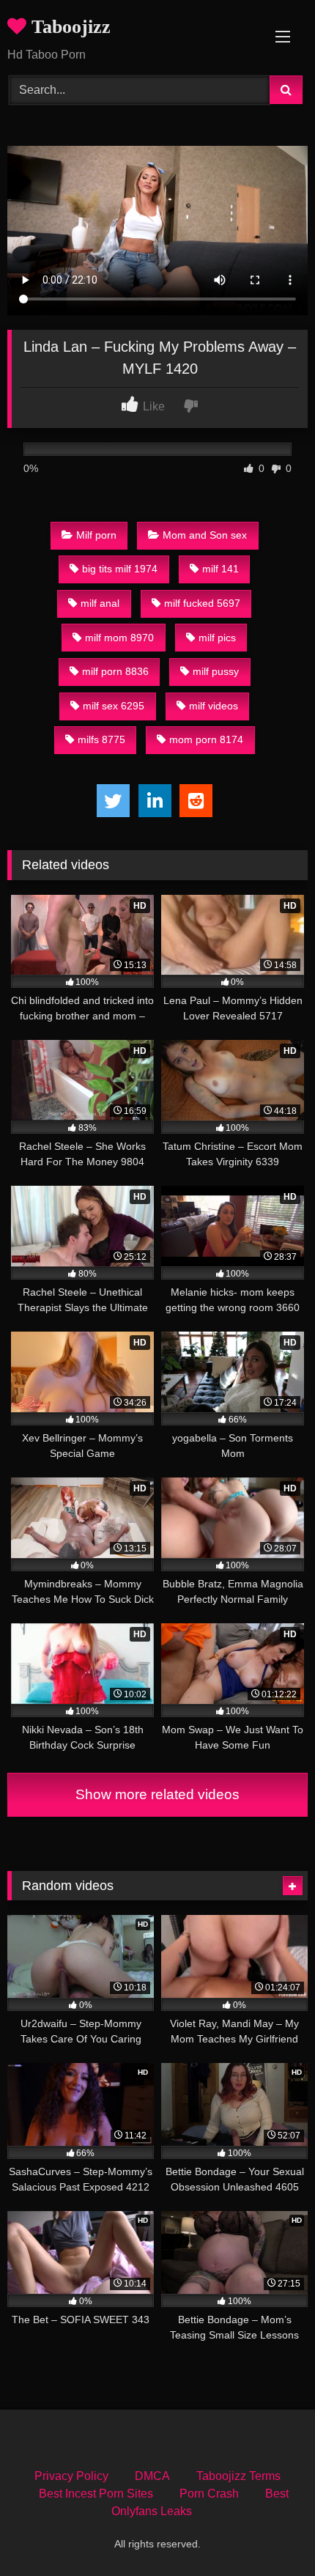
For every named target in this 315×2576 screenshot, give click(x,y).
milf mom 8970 (119, 638)
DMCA (152, 2476)
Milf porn (96, 535)
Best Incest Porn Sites (96, 2494)
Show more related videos (157, 1794)
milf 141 (220, 569)
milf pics (217, 638)
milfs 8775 (101, 739)
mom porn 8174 (206, 739)
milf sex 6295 (114, 706)
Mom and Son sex (205, 535)
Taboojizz (68, 27)
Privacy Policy (71, 2476)
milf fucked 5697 (202, 603)
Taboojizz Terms (238, 2476)
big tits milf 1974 (120, 569)
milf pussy (216, 671)
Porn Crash (209, 2494)
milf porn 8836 (115, 671)
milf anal (100, 603)
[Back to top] (270, 2532)
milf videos (214, 706)
